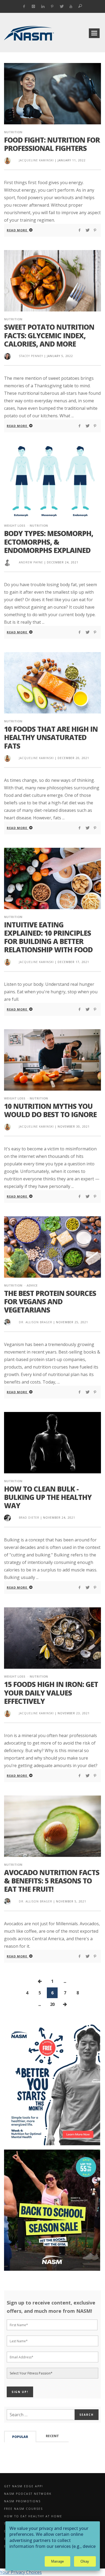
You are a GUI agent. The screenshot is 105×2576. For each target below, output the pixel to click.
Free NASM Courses (23, 2509)
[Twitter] (62, 6)
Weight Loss (15, 525)
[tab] (20, 2436)
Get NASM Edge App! (24, 2486)
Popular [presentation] (20, 2437)
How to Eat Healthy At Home (33, 2516)
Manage (58, 2561)
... (65, 1981)
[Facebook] (24, 6)
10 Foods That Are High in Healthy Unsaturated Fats (51, 737)
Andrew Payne (31, 562)
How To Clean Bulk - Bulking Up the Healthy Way (48, 1497)
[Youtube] (71, 6)
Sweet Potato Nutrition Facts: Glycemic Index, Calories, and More (49, 335)
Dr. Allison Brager (36, 1322)
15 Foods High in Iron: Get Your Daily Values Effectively (51, 1693)
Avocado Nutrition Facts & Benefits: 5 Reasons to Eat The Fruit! (52, 1881)
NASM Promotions (22, 2501)
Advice (32, 1285)
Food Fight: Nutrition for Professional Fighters (52, 144)
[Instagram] (34, 6)
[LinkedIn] (43, 6)
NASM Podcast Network (28, 2494)
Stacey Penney (31, 356)
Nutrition (13, 132)
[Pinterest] (52, 6)
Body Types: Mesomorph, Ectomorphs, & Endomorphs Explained (49, 542)
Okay (85, 2561)
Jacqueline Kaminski (36, 160)
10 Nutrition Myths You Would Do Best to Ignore (50, 1110)
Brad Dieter (29, 1518)
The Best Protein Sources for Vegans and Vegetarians (50, 1302)
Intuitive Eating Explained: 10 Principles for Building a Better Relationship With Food (48, 937)
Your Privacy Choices (21, 2572)
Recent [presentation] (52, 2436)
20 (52, 2004)
